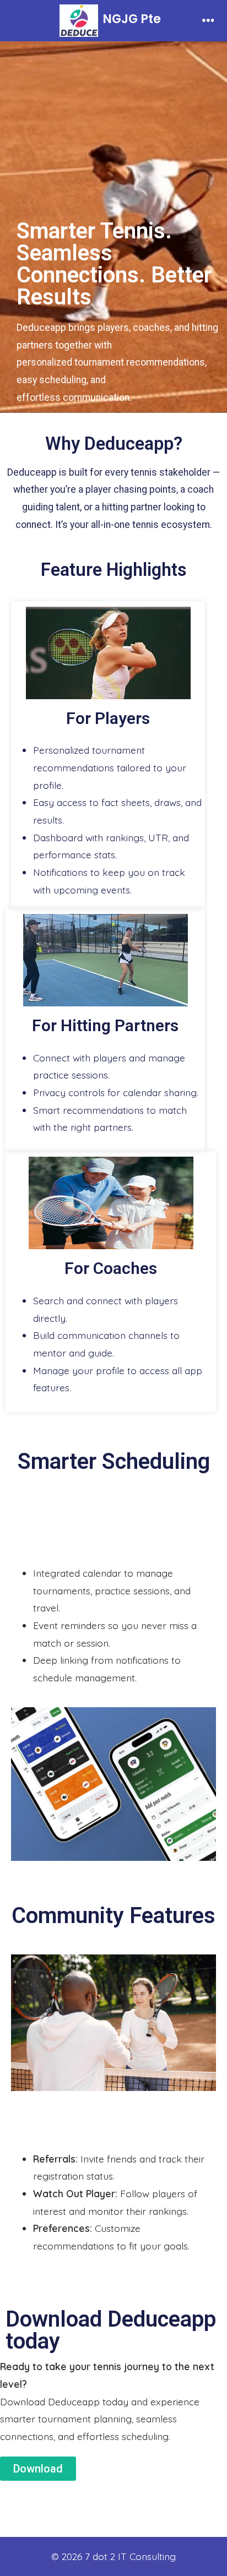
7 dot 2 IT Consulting (130, 2556)
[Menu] (208, 21)
